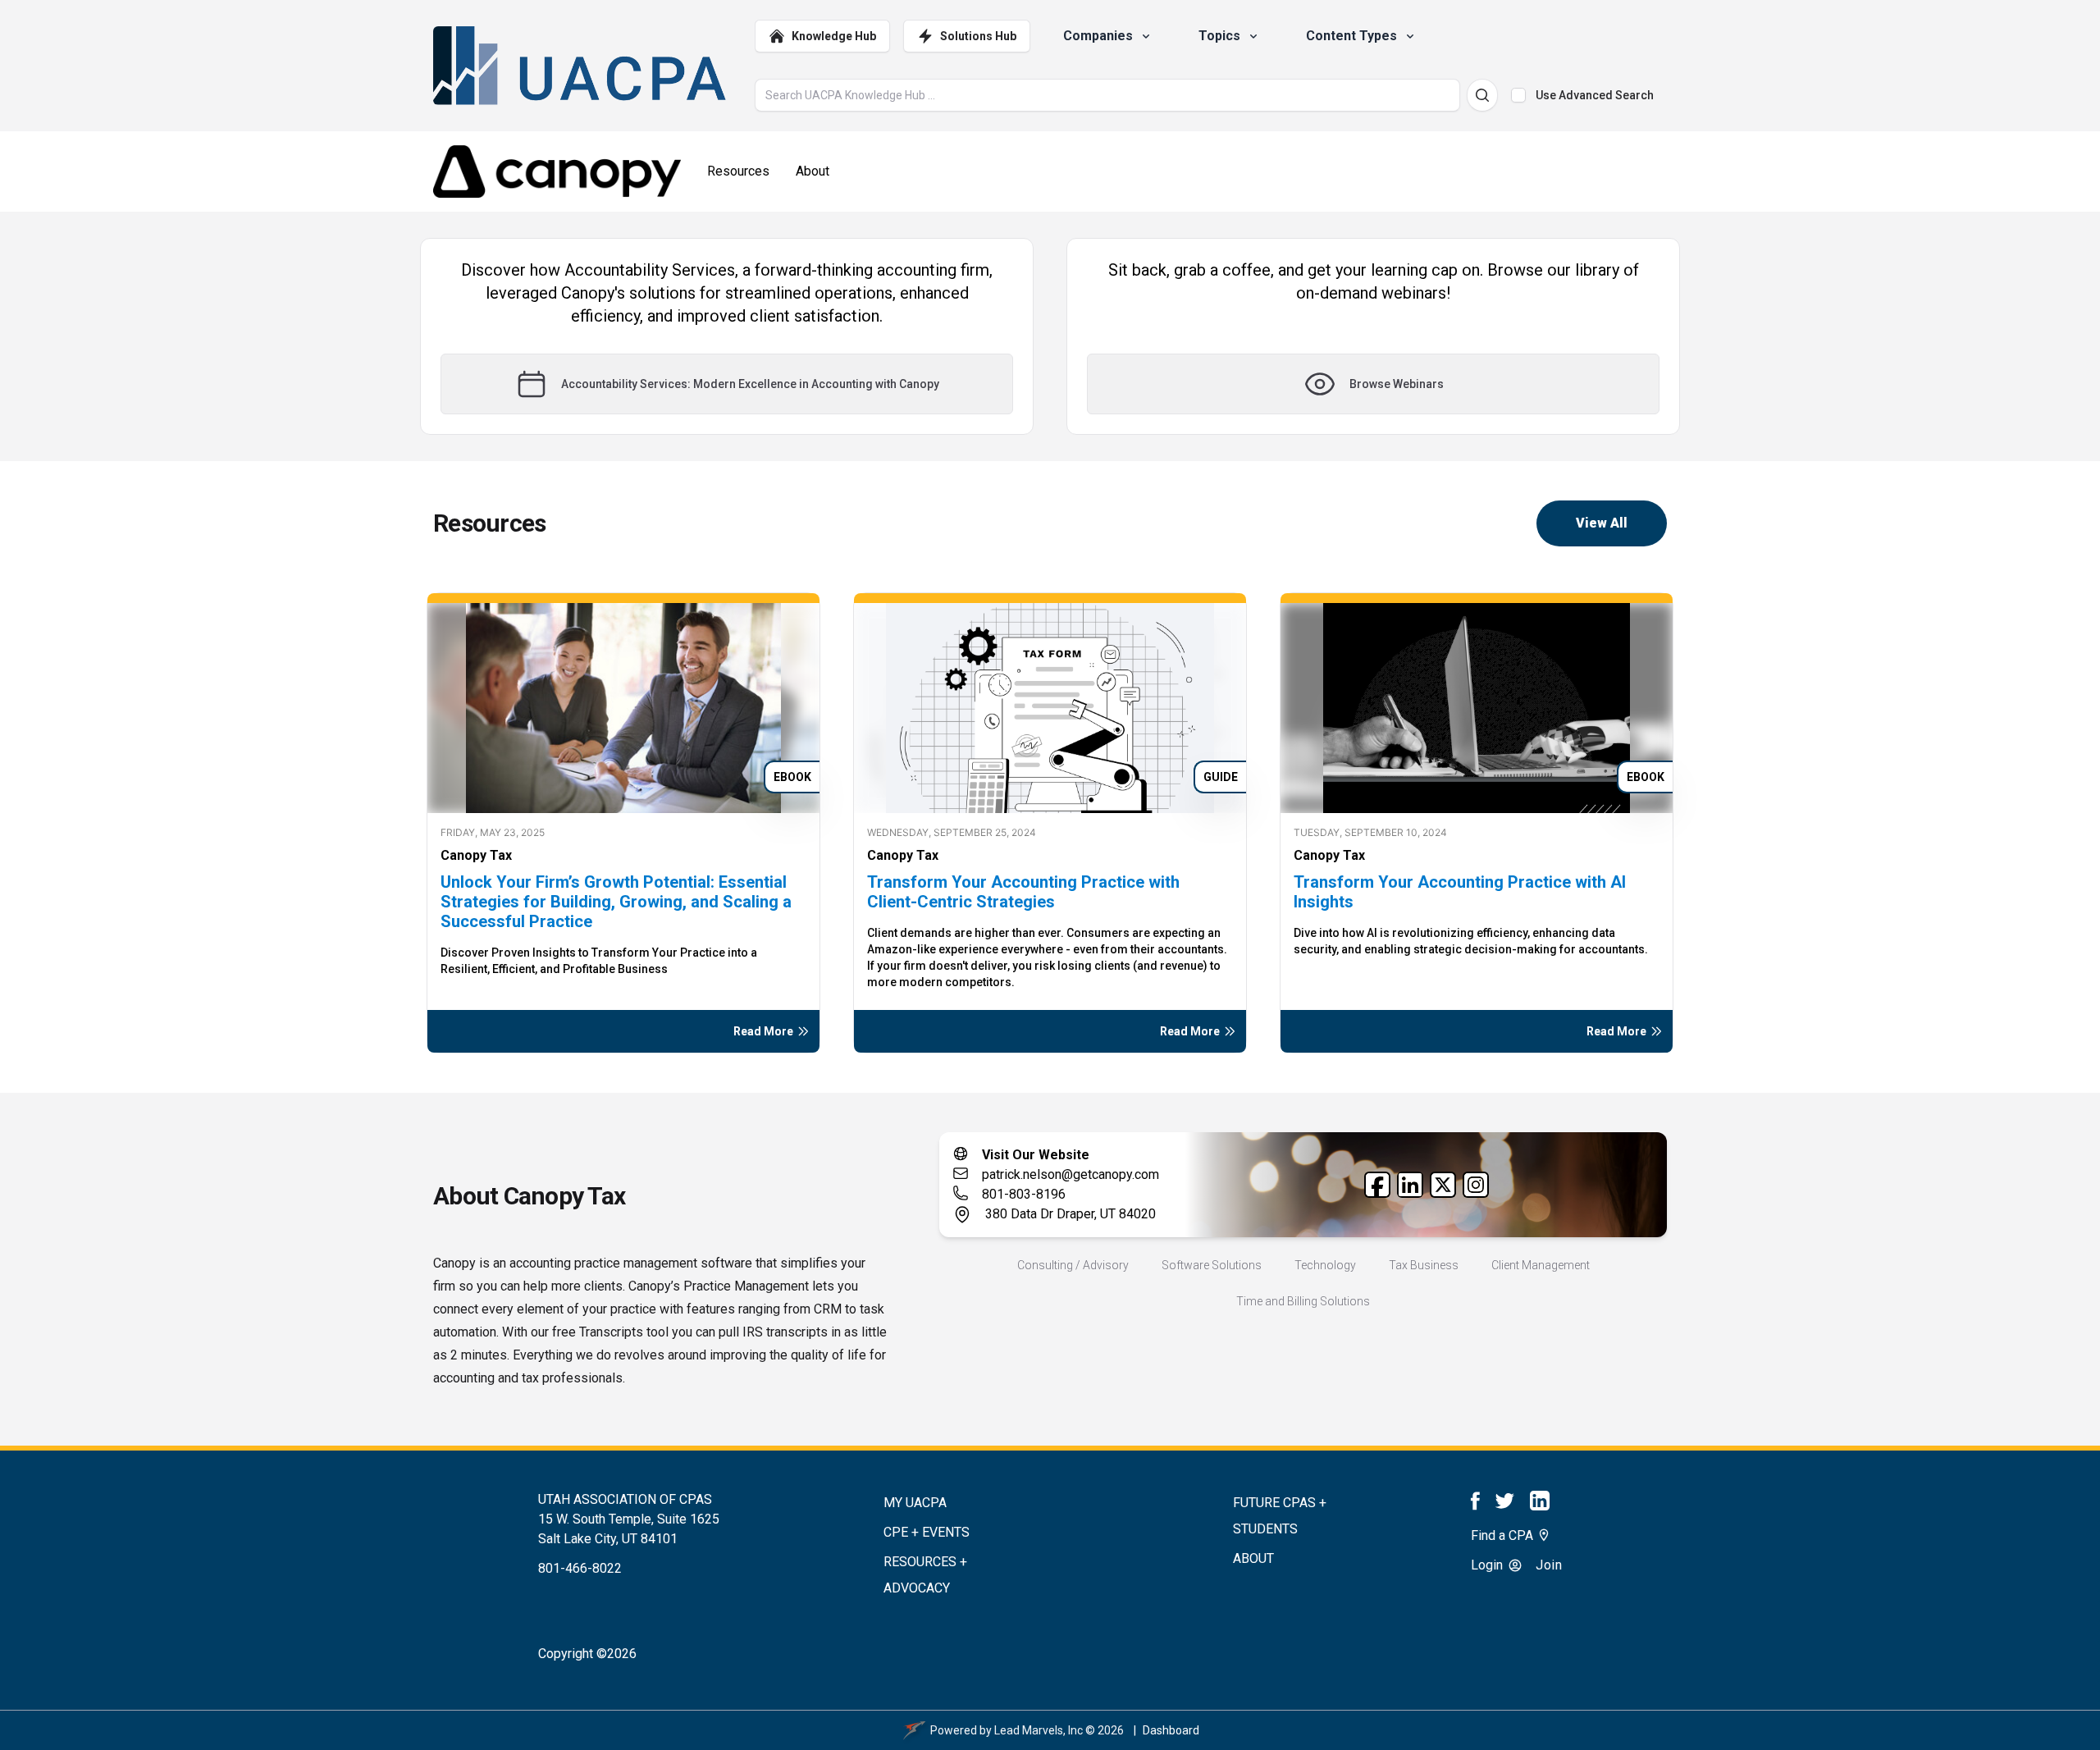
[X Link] (1443, 1185)
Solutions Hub (978, 36)
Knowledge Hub (834, 36)
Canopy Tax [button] (476, 855)
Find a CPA (1504, 1535)
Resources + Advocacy (925, 1575)
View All (1602, 523)
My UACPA (915, 1503)
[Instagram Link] (1476, 1185)
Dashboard (1171, 1730)
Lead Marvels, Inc (1039, 1730)
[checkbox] (1518, 95)
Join (1549, 1565)
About (1253, 1558)
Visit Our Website (1036, 1155)
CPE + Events (927, 1532)
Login (1488, 1565)
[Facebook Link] (1377, 1185)
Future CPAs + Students (1280, 1516)
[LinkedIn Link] (1410, 1185)
